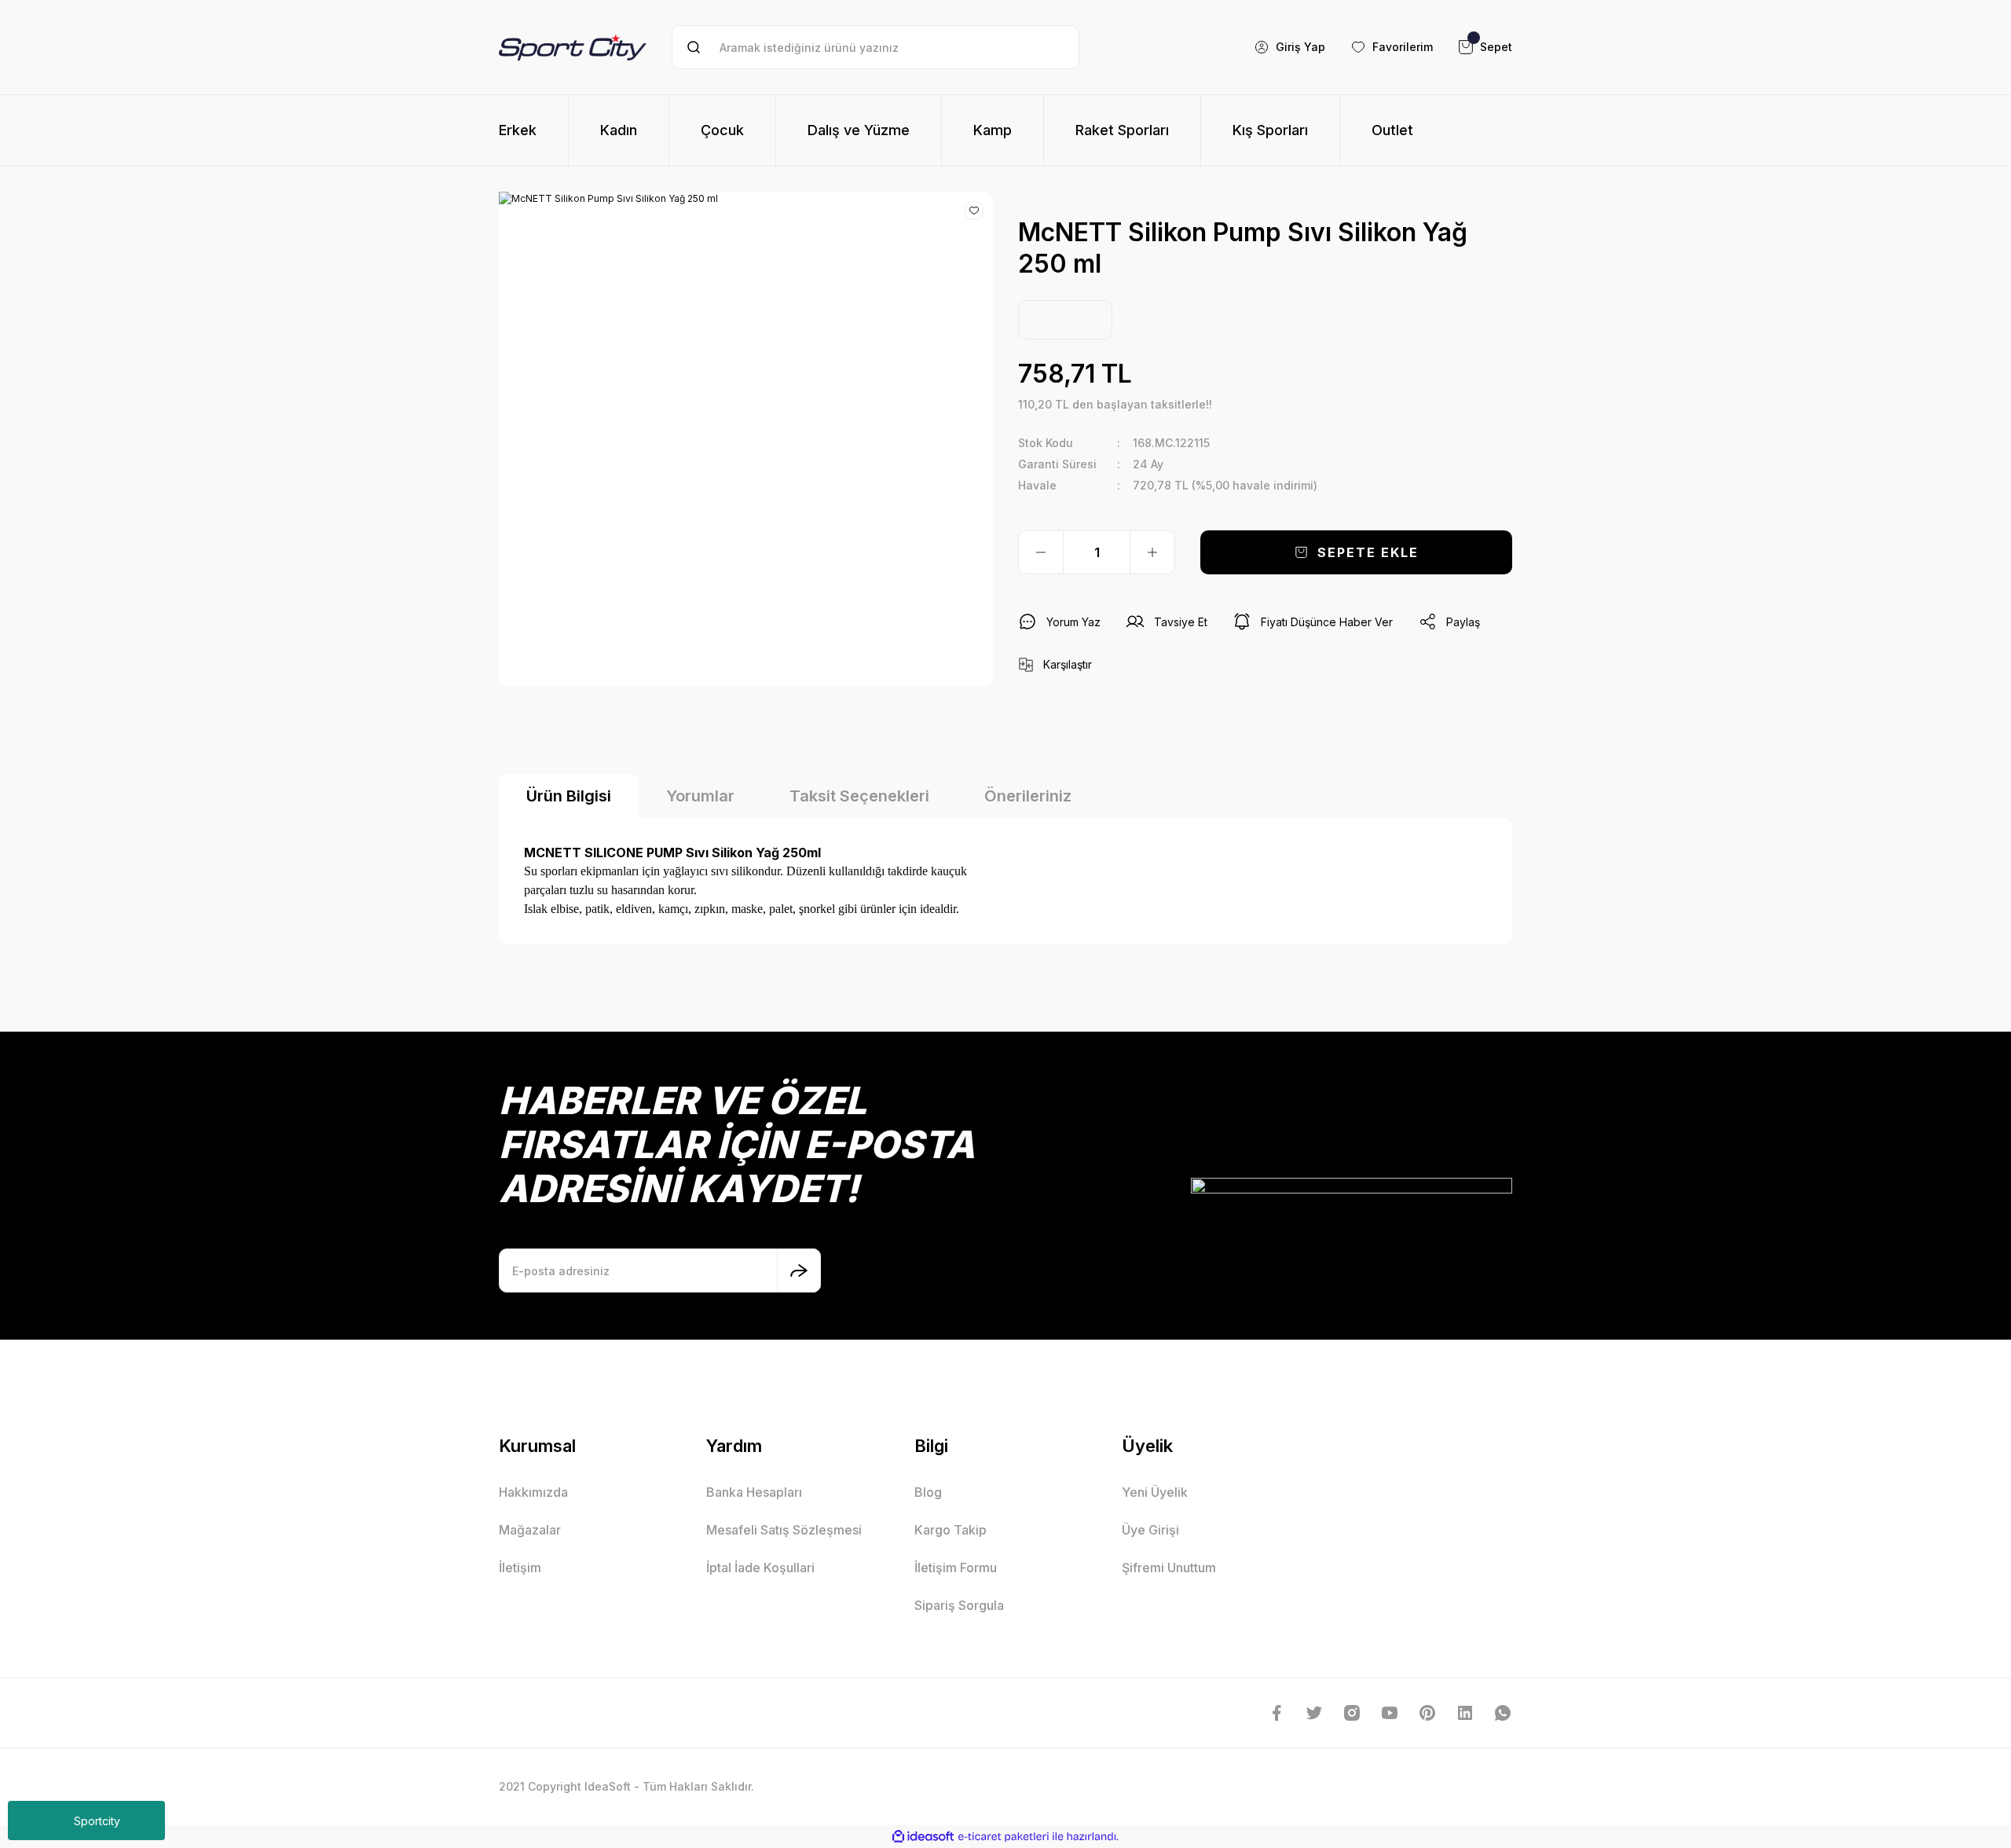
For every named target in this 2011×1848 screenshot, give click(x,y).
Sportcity (97, 1821)
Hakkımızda (533, 1492)
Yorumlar (700, 796)
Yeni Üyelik (1155, 1492)
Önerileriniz (1028, 796)
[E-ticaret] (1004, 1837)
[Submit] (799, 1270)
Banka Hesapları (754, 1492)
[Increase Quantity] (1152, 552)
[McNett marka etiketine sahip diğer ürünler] (1065, 320)
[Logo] (573, 47)
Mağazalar (530, 1530)
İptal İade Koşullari (760, 1567)
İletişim (520, 1567)
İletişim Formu (956, 1567)
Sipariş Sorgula (959, 1605)
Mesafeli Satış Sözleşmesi (784, 1530)
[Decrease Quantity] (1041, 552)
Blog (928, 1492)
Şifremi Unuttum (1169, 1567)
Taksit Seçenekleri (859, 796)
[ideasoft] (923, 1837)
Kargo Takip (951, 1530)
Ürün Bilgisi (569, 796)
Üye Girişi (1150, 1530)
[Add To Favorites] (974, 211)
